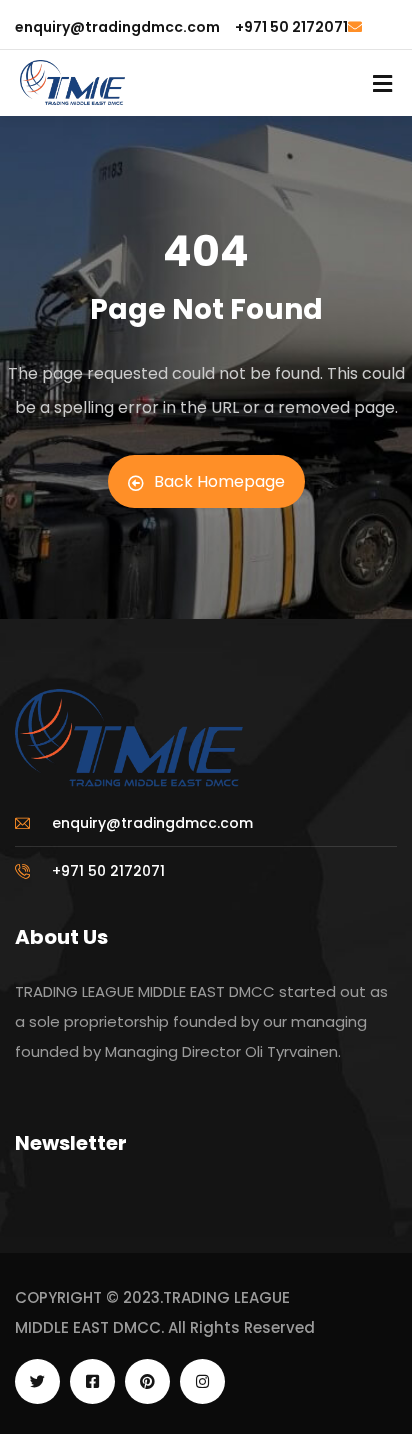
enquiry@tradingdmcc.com (117, 27)
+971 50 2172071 (291, 27)
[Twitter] (37, 1381)
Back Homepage (219, 481)
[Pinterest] (147, 1381)
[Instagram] (202, 1381)
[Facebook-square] (92, 1381)
